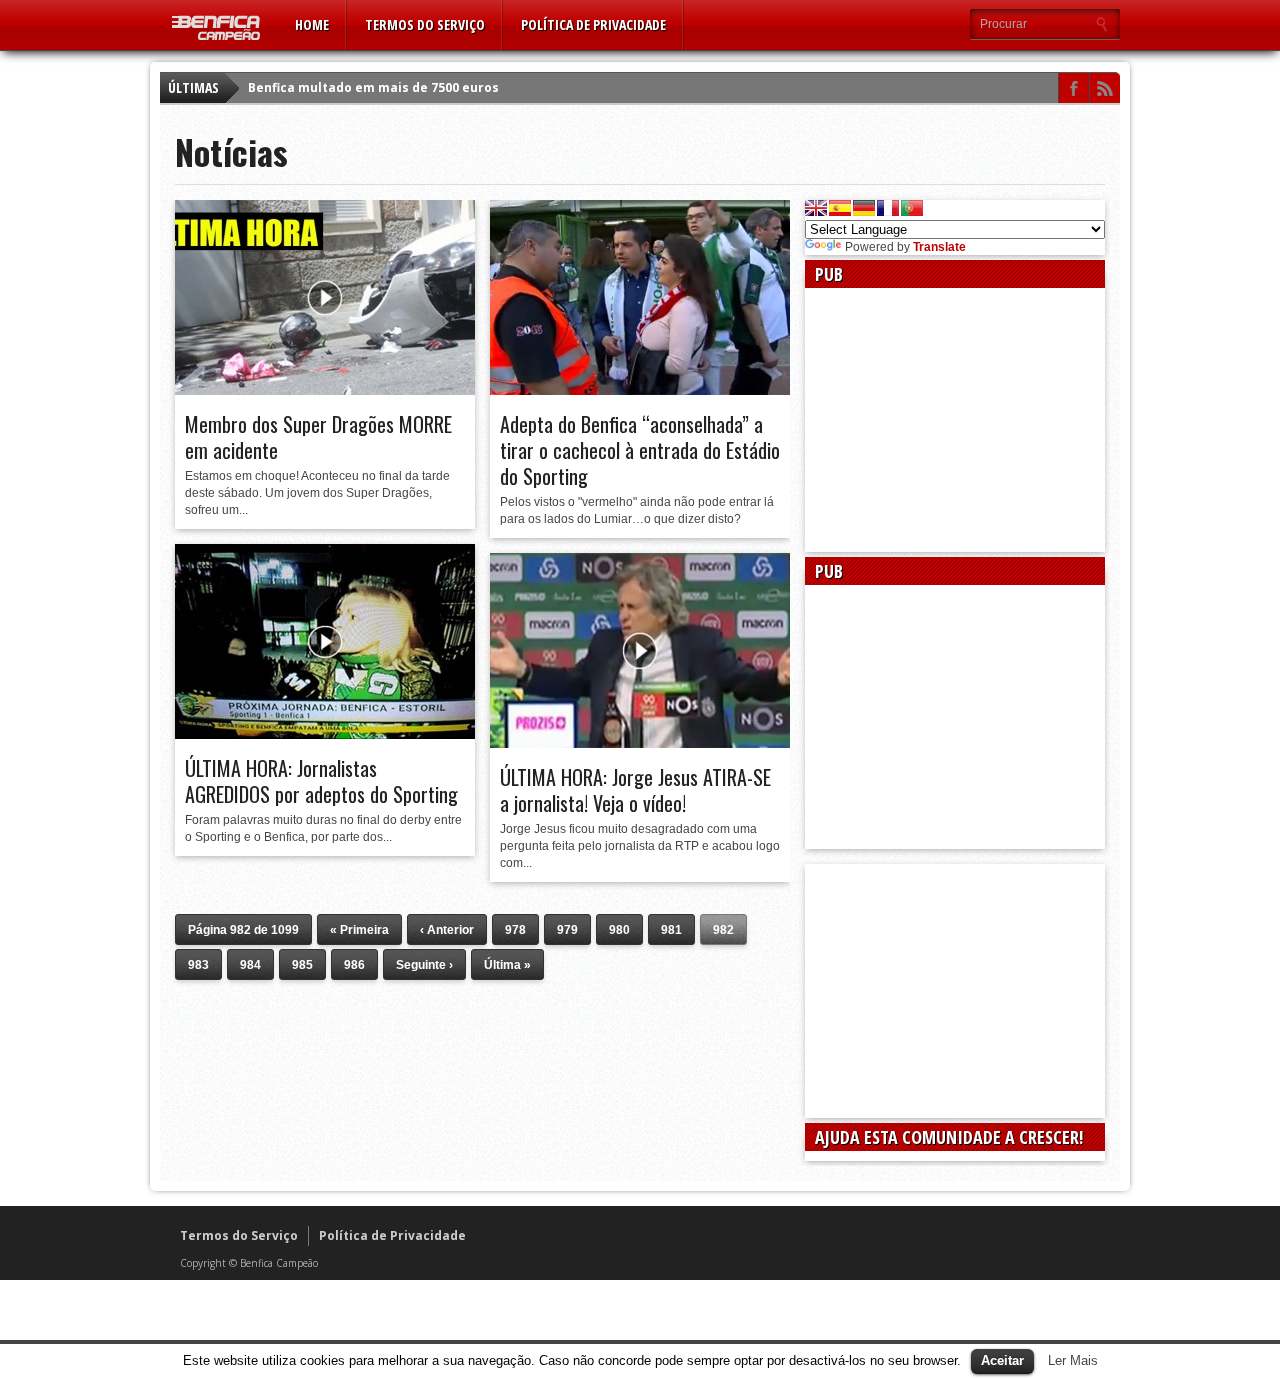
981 (671, 930)
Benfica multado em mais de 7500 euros (373, 87)
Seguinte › (424, 965)
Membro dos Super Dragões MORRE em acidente (318, 437)
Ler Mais (1073, 1360)
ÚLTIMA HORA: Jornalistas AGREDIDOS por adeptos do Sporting (321, 781)
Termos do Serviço (425, 24)
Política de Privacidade (593, 24)
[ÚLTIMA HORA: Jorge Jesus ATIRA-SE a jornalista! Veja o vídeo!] (640, 743)
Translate (939, 247)
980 (619, 930)
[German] (864, 208)
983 (198, 965)
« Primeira (359, 930)
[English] (816, 208)
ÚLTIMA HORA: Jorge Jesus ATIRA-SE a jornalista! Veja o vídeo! (635, 790)
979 (567, 930)
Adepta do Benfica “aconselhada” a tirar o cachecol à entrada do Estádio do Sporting (640, 450)
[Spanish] (840, 208)
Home (312, 24)
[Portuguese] (912, 208)
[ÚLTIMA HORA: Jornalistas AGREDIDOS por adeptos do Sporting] (325, 734)
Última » (507, 965)
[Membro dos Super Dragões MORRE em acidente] (325, 390)
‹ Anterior (447, 930)
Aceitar (1002, 1360)
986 (354, 965)
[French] (888, 208)
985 (302, 965)
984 (250, 965)
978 (515, 930)
